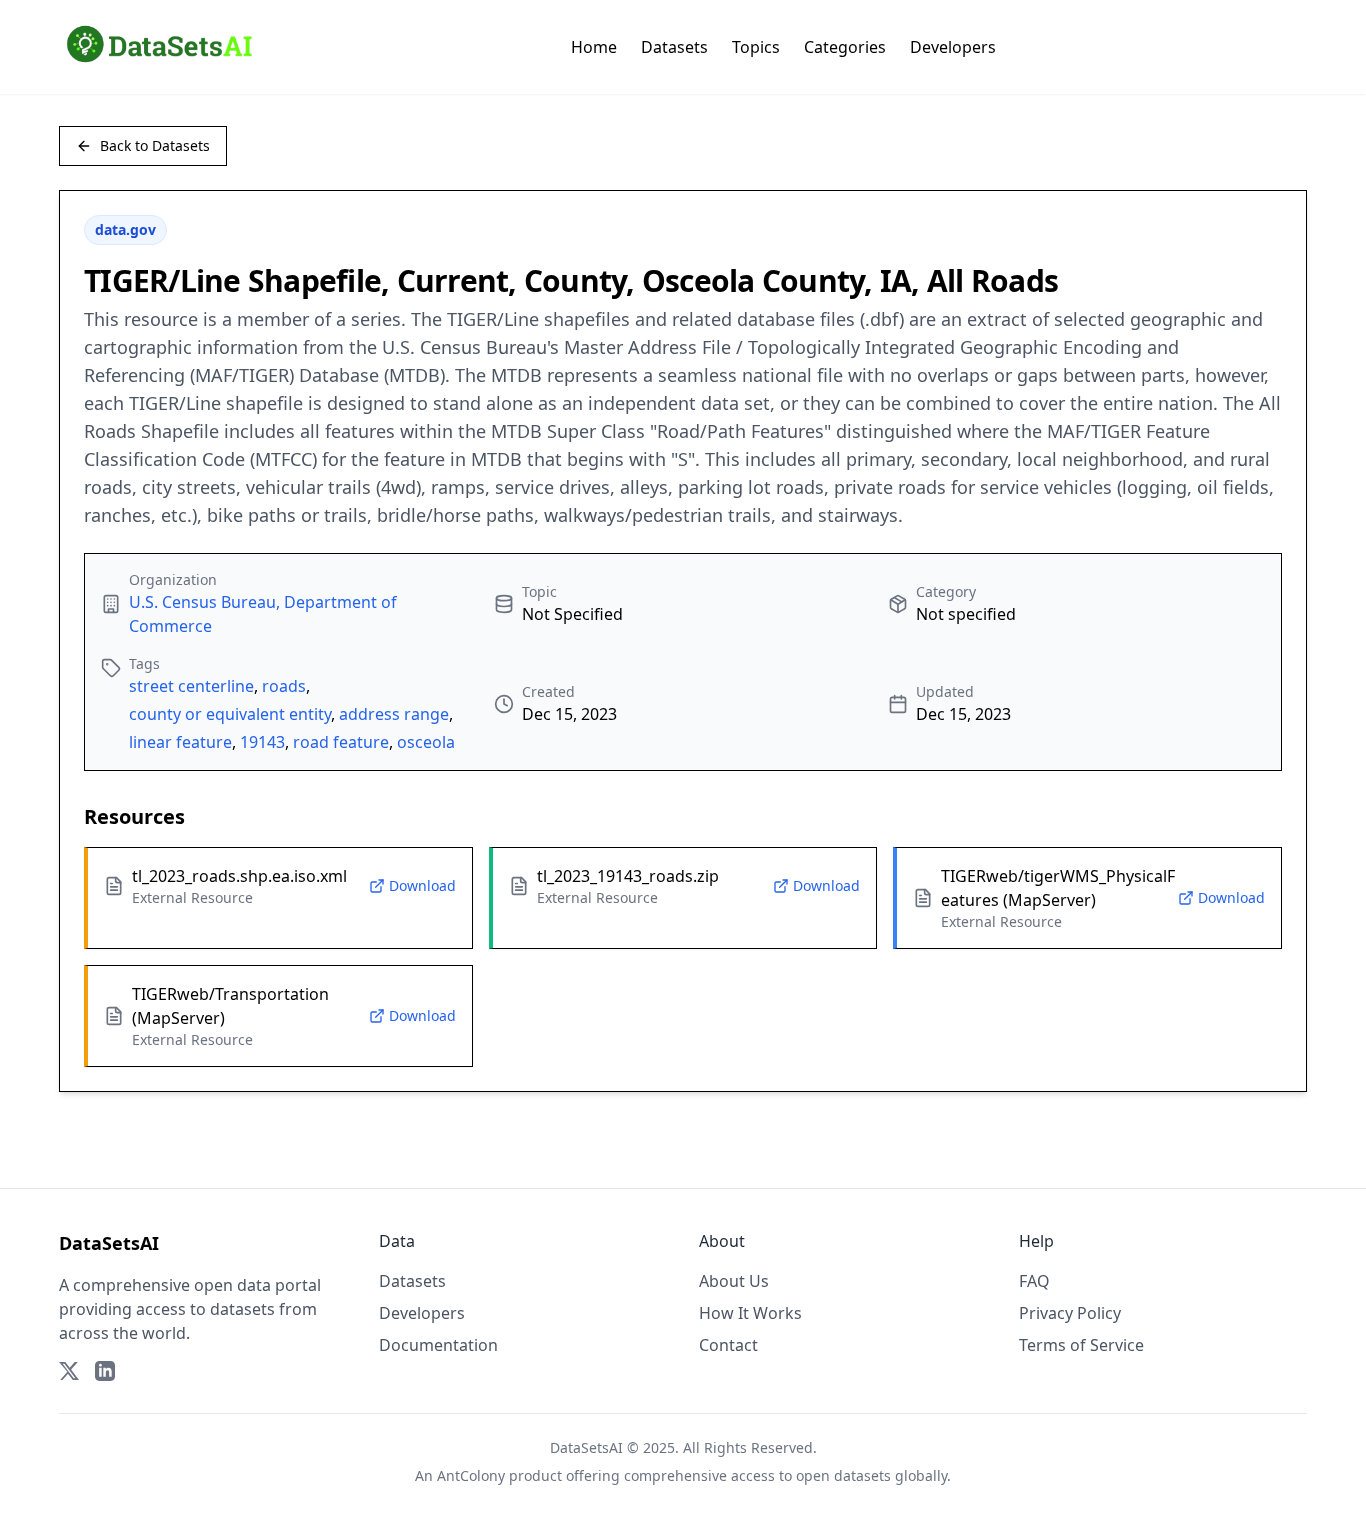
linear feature (180, 742)
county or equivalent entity (230, 714)
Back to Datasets (155, 145)
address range (394, 714)
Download (422, 885)
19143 (262, 742)
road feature (341, 742)
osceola (426, 742)
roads (284, 686)
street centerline (191, 686)
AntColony (471, 1475)
